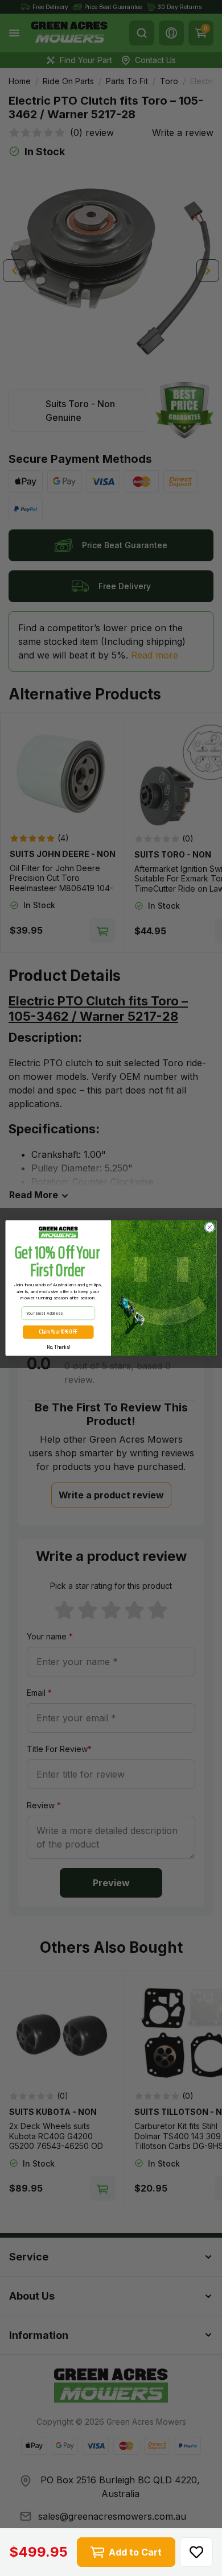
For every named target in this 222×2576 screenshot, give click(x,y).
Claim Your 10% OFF (58, 1332)
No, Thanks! (58, 1347)
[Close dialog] (210, 1227)
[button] (196, 2552)
